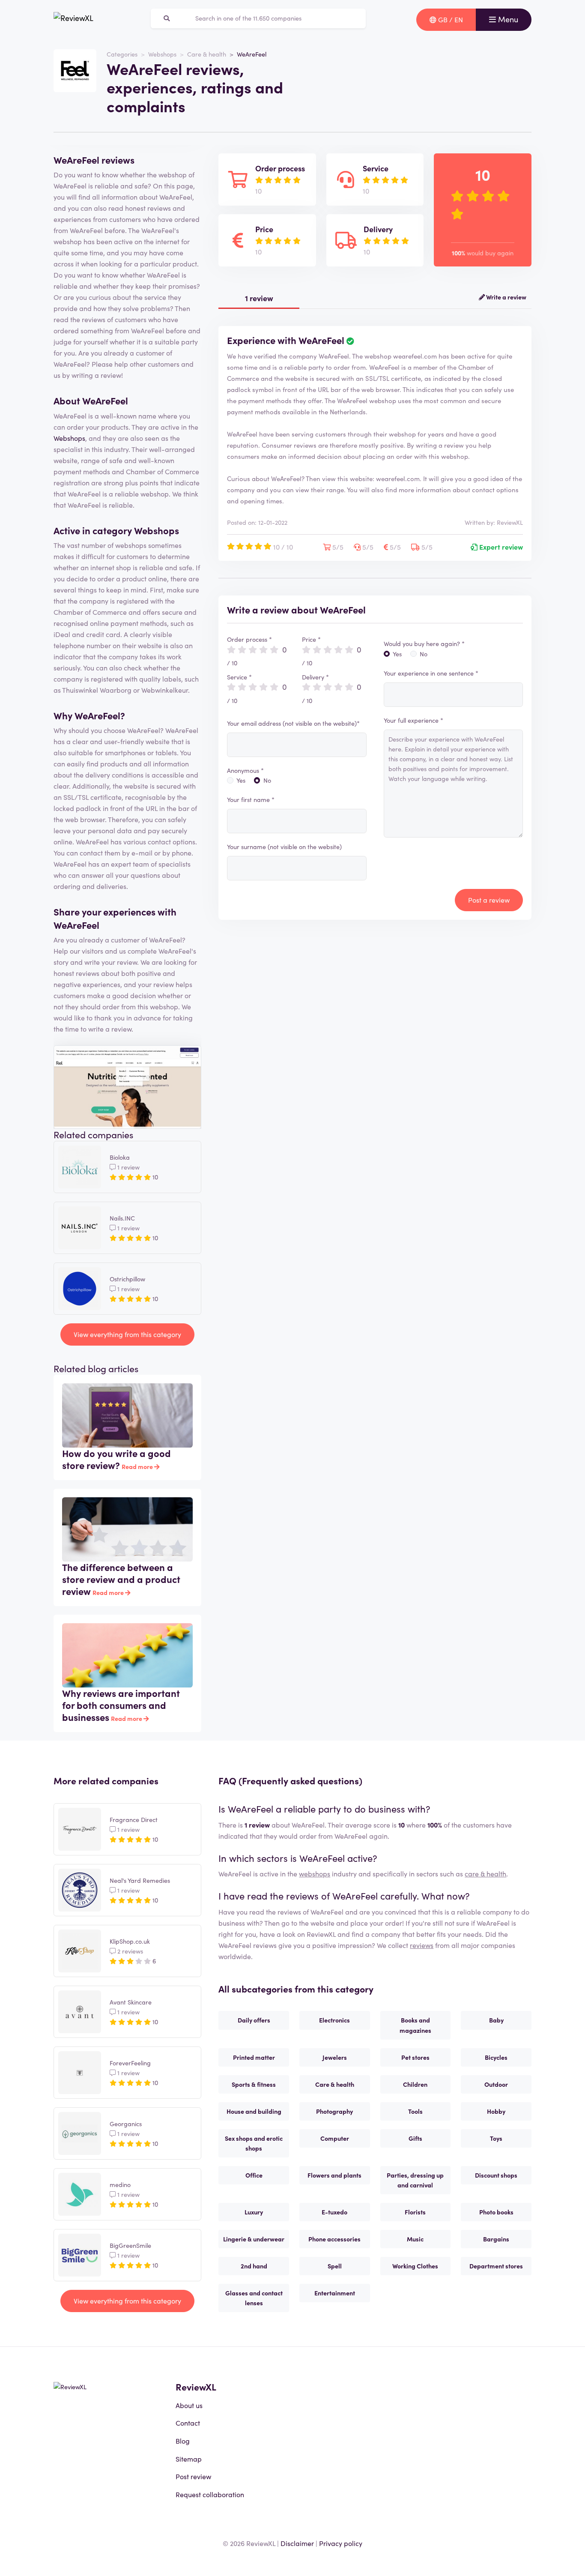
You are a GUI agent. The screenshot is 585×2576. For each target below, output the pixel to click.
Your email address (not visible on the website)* (293, 723)
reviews (422, 1945)
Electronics (334, 2020)
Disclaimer (297, 2543)
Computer (335, 2138)
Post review (193, 2476)
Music (415, 2239)
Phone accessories (334, 2239)
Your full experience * (413, 720)
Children (415, 2084)
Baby (496, 2020)
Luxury (254, 2212)
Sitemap (189, 2459)
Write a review (506, 297)
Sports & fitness (254, 2084)
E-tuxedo (334, 2212)
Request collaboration (210, 2494)
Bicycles (496, 2057)
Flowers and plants (334, 2175)
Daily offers (254, 2020)
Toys (496, 2138)
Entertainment (335, 2293)
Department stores (496, 2266)
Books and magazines (415, 2025)
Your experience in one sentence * (431, 673)
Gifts (415, 2138)
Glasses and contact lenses (254, 2298)
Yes (241, 780)
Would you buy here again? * (424, 643)
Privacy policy (341, 2543)
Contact (188, 2423)
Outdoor (496, 2084)
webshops (315, 1873)
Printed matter (254, 2057)
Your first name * (251, 799)
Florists (415, 2212)
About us (189, 2405)
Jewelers (335, 2057)
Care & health (207, 54)
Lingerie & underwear (254, 2239)
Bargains (496, 2239)
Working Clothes (415, 2266)
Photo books (496, 2212)
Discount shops (496, 2175)
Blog (183, 2441)
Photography (334, 2111)
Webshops (162, 54)
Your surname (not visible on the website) (284, 847)
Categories (122, 54)
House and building (254, 2111)
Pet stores (415, 2057)
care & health (485, 1873)
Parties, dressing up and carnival (415, 2180)
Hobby (496, 2111)
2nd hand (254, 2266)
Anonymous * (245, 770)
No (267, 780)
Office (254, 2175)
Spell (335, 2266)
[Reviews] (73, 20)
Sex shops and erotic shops (254, 2143)
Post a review (489, 900)
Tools (415, 2111)
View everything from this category (127, 1334)
